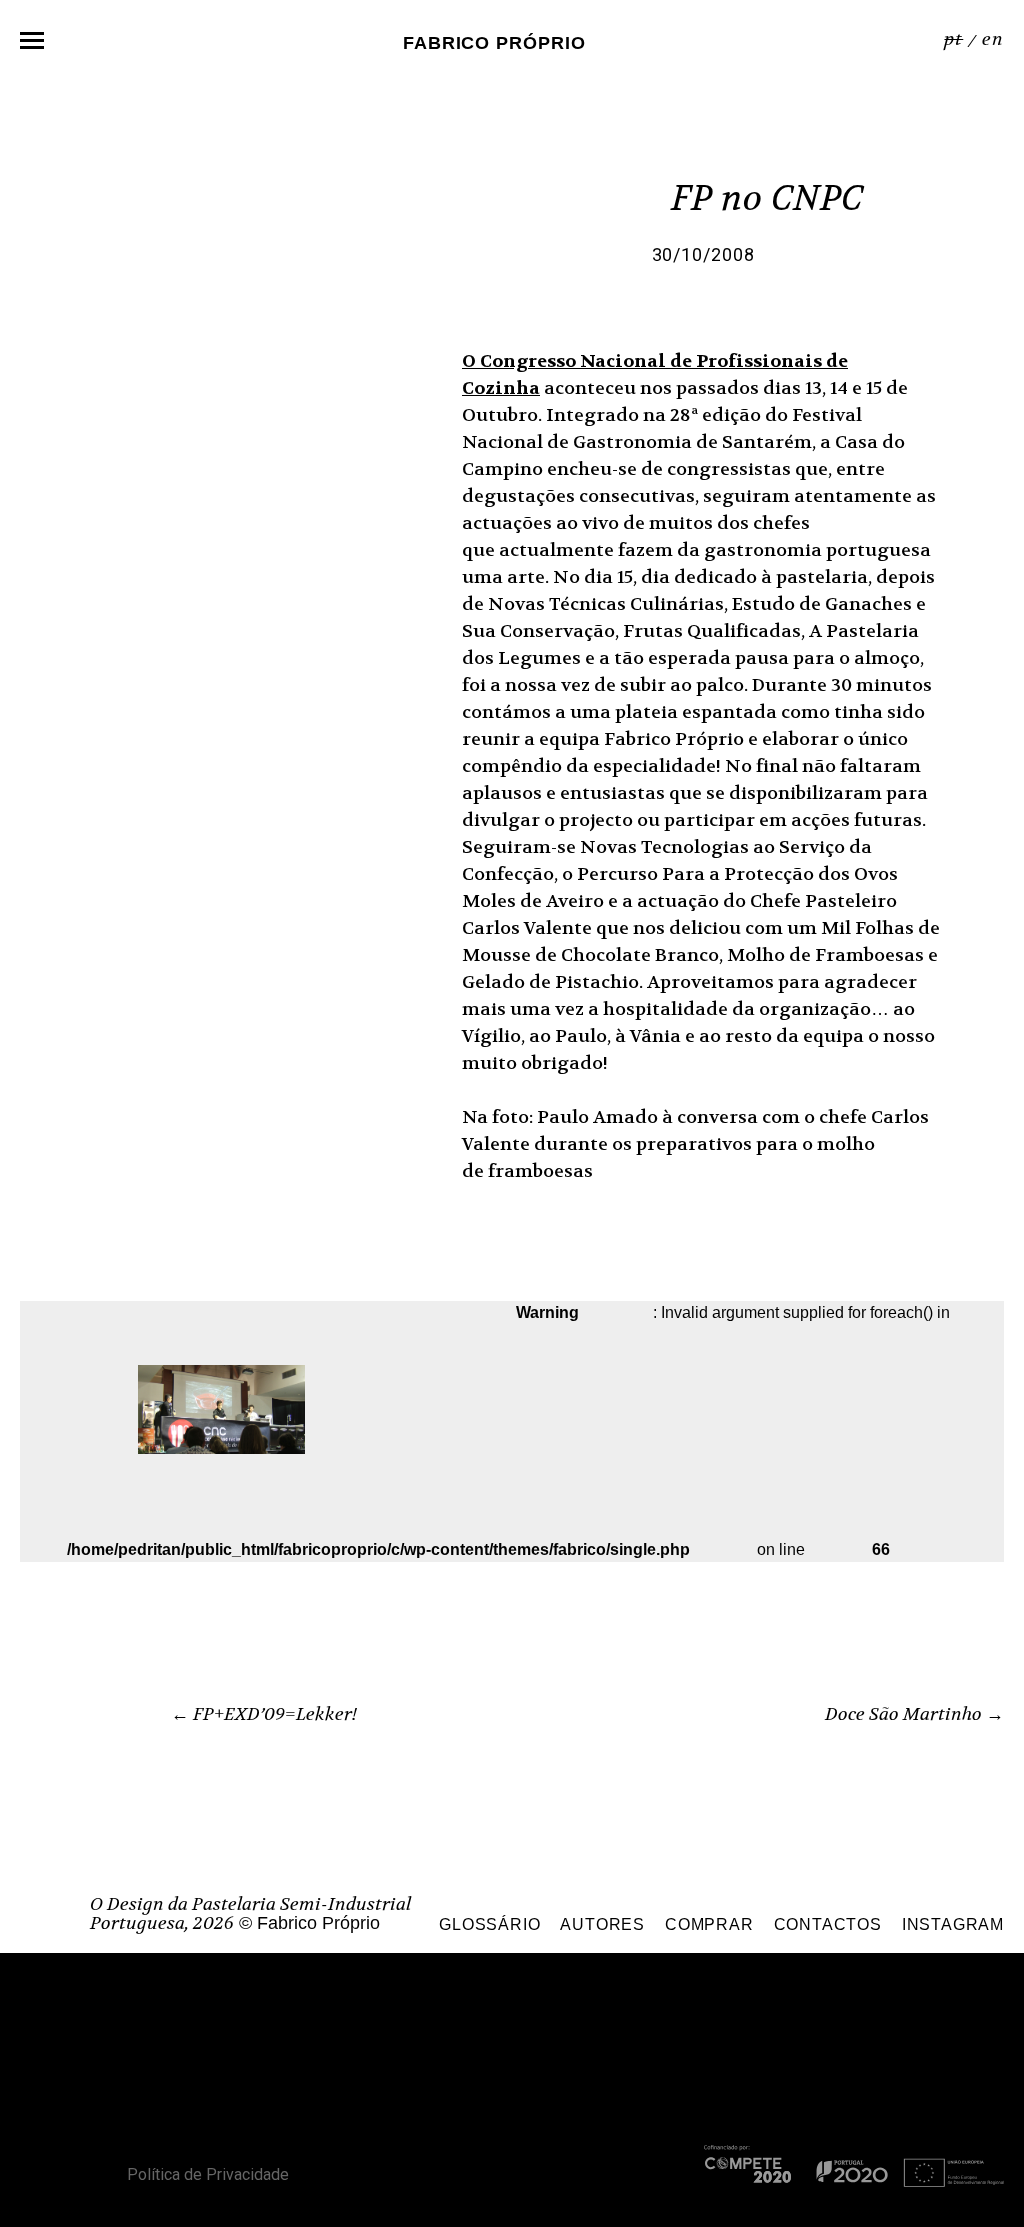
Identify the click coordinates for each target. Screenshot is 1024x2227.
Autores (602, 1924)
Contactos (828, 1924)
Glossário (489, 1924)
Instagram (953, 1924)
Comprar (709, 1924)
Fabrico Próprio (494, 42)
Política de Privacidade (208, 2174)
